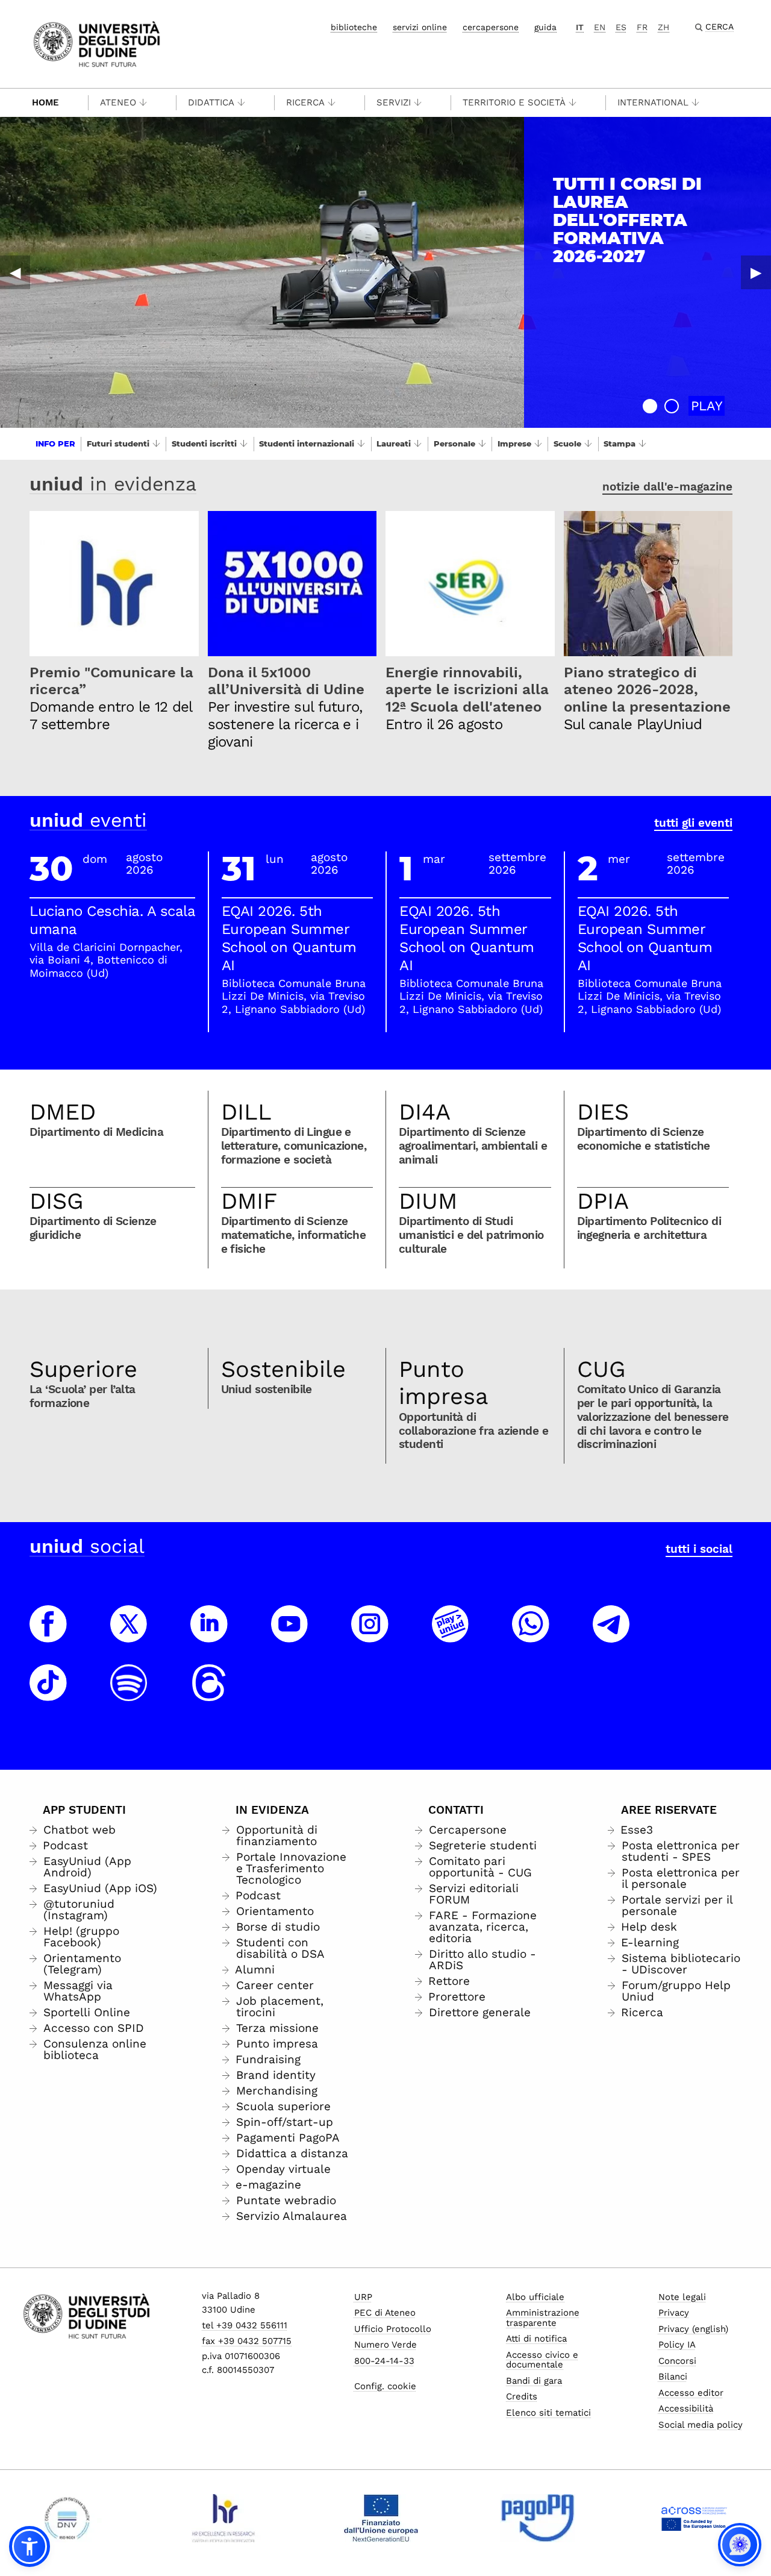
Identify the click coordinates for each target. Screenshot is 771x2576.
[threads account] (209, 1694)
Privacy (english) (693, 2329)
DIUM (428, 1201)
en (600, 27)
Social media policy (701, 2425)
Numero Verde (385, 2345)
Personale (454, 443)
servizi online (420, 27)
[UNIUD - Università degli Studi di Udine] (97, 43)
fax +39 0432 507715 (247, 2341)
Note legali (682, 2297)
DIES (603, 1112)
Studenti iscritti (204, 443)
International (653, 102)
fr (642, 27)
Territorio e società (514, 102)
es (621, 27)
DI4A (425, 1112)
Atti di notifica (536, 2339)
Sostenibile (283, 1369)
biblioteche (354, 27)
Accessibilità (686, 2408)
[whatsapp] (531, 1635)
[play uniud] (451, 1635)
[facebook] (48, 1635)
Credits (522, 2396)
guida (545, 27)
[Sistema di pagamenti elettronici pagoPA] (538, 2518)
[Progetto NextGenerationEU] (381, 2518)
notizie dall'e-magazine (667, 487)
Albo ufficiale (535, 2297)
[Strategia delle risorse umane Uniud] (224, 2518)
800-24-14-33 (384, 2361)
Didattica (211, 102)
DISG (57, 1201)
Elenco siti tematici (548, 2413)
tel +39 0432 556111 (245, 2325)
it (580, 27)
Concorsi (677, 2361)
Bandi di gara (534, 2381)
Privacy (674, 2313)
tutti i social (699, 1549)
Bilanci (673, 2377)
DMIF (249, 1201)
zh (663, 27)
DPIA (603, 1201)
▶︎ (756, 272)
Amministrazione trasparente (543, 2318)
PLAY (707, 406)
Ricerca (305, 102)
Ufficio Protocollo (393, 2329)
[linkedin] (209, 1635)
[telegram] (611, 1635)
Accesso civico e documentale (542, 2360)
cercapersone (491, 27)
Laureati (394, 443)
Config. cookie (385, 2386)
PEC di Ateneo (385, 2313)
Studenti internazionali (307, 443)
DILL (246, 1112)
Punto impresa (444, 1383)
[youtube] (290, 1635)
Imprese (514, 443)
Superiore (83, 1369)
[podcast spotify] (129, 1694)
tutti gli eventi (693, 823)
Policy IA (677, 2345)
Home (45, 102)
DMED (63, 1112)
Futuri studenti (118, 443)
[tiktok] (48, 1694)
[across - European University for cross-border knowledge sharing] (694, 2518)
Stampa (620, 443)
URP (363, 2297)
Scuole (567, 443)
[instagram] (370, 1635)
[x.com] (129, 1635)
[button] (650, 406)
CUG (601, 1369)
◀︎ (15, 272)
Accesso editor (691, 2393)
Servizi (394, 102)
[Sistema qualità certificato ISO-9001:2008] (67, 2518)
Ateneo (118, 102)
